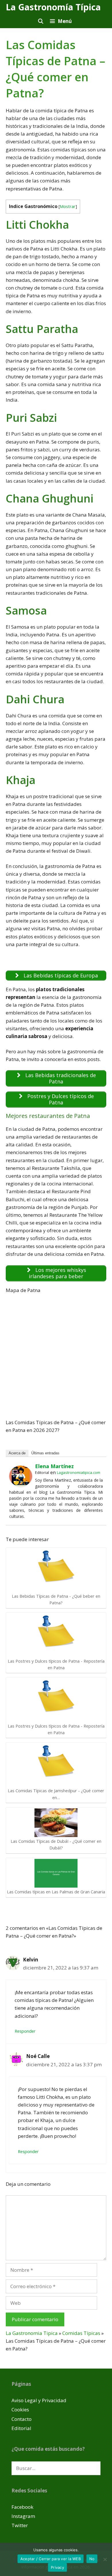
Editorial (21, 2428)
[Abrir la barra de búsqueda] (40, 21)
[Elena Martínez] (21, 1485)
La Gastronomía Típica (53, 7)
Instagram (23, 2516)
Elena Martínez (54, 1466)
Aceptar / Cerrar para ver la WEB (51, 2559)
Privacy (57, 2567)
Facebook (22, 2507)
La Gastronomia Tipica (32, 2333)
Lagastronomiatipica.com (79, 1472)
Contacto (22, 2419)
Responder (25, 2031)
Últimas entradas (45, 1453)
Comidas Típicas (81, 2333)
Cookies (20, 2410)
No (92, 2559)
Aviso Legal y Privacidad (39, 2400)
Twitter (20, 2525)
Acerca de (17, 1453)
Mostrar (68, 206)
